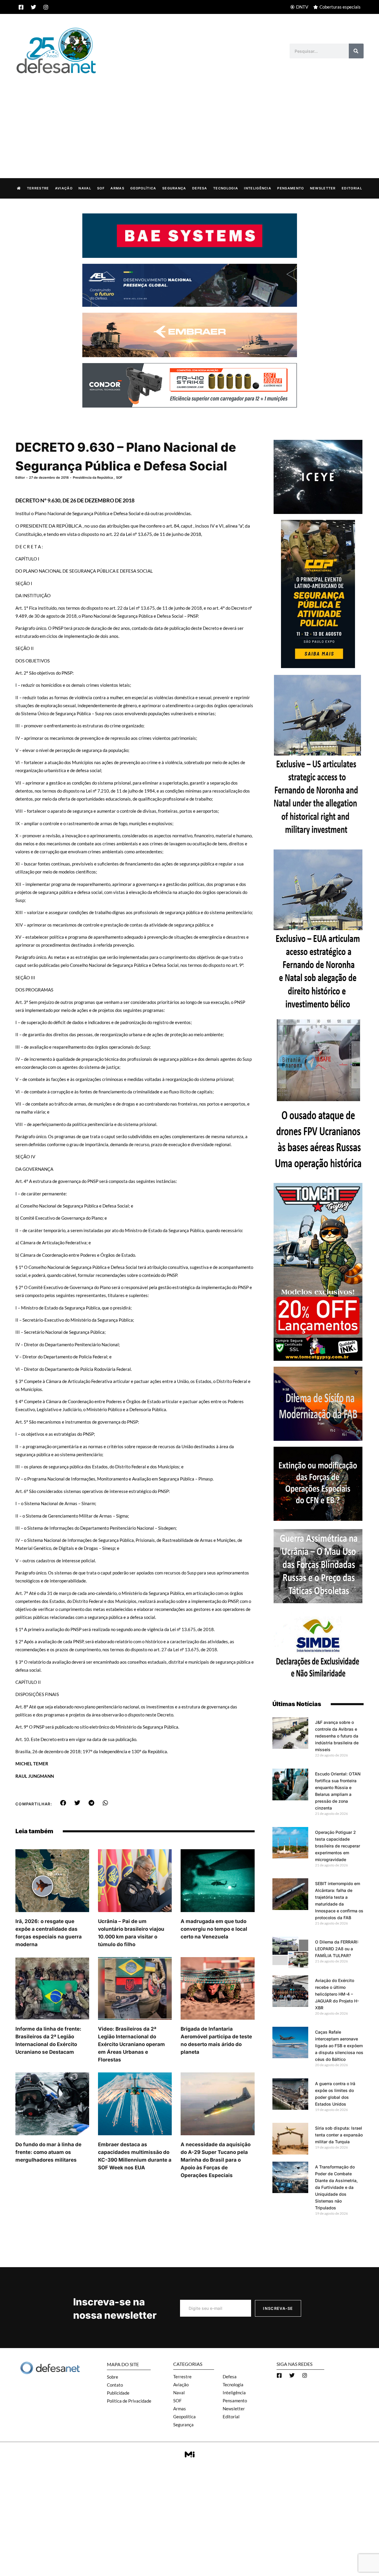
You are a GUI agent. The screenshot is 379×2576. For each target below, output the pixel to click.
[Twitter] (33, 7)
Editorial (352, 188)
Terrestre (38, 188)
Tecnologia (226, 188)
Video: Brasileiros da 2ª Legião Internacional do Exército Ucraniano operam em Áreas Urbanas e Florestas (131, 2044)
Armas (117, 188)
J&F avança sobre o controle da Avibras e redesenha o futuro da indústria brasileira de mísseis (337, 1736)
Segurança (174, 188)
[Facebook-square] (21, 7)
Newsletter (323, 188)
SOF (101, 188)
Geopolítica (143, 188)
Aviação (64, 188)
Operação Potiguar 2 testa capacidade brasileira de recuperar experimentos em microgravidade (338, 1846)
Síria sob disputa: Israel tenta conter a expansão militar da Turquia (339, 2135)
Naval (85, 188)
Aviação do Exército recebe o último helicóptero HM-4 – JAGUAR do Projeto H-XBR (337, 1994)
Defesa (200, 188)
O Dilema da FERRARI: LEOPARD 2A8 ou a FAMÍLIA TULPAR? (337, 1949)
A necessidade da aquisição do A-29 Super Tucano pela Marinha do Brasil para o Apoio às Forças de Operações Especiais (216, 2160)
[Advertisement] (189, 120)
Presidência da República (93, 477)
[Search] (356, 51)
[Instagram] (46, 7)
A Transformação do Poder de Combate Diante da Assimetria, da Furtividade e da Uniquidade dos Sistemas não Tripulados (336, 2187)
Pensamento (290, 188)
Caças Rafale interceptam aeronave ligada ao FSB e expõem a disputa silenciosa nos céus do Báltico (339, 2046)
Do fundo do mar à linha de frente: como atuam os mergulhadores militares (48, 2152)
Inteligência (258, 188)
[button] (63, 1803)
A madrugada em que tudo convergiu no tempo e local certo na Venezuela (214, 1929)
